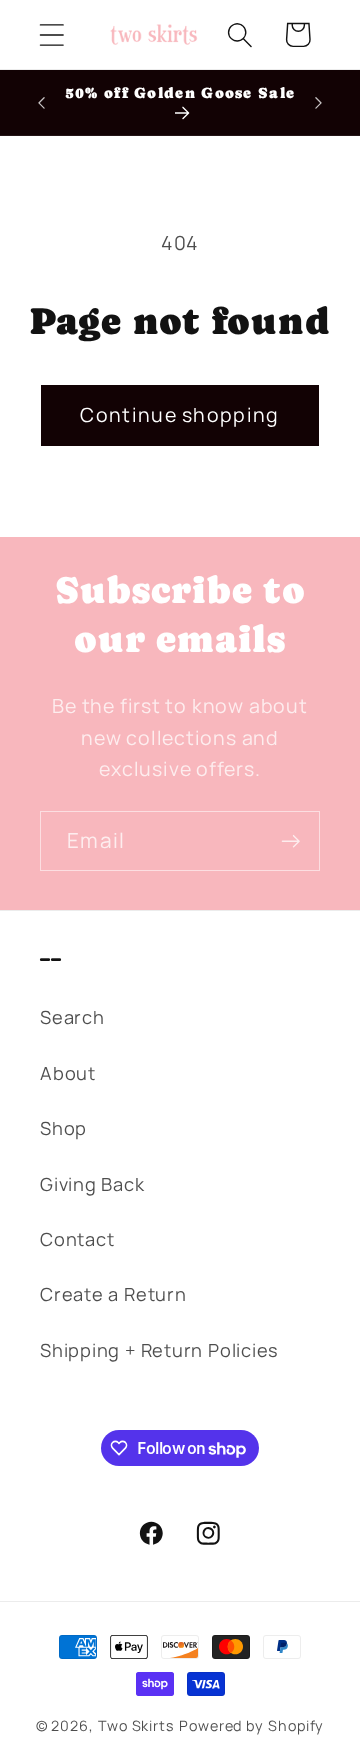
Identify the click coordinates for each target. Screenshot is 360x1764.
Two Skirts (136, 1725)
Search (72, 1017)
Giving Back (92, 1184)
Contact (77, 1239)
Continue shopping (179, 414)
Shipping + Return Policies (159, 1350)
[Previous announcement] (42, 103)
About (68, 1073)
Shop (63, 1128)
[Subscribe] (290, 841)
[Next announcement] (319, 103)
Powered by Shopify (251, 1725)
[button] (51, 34)
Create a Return (113, 1294)
